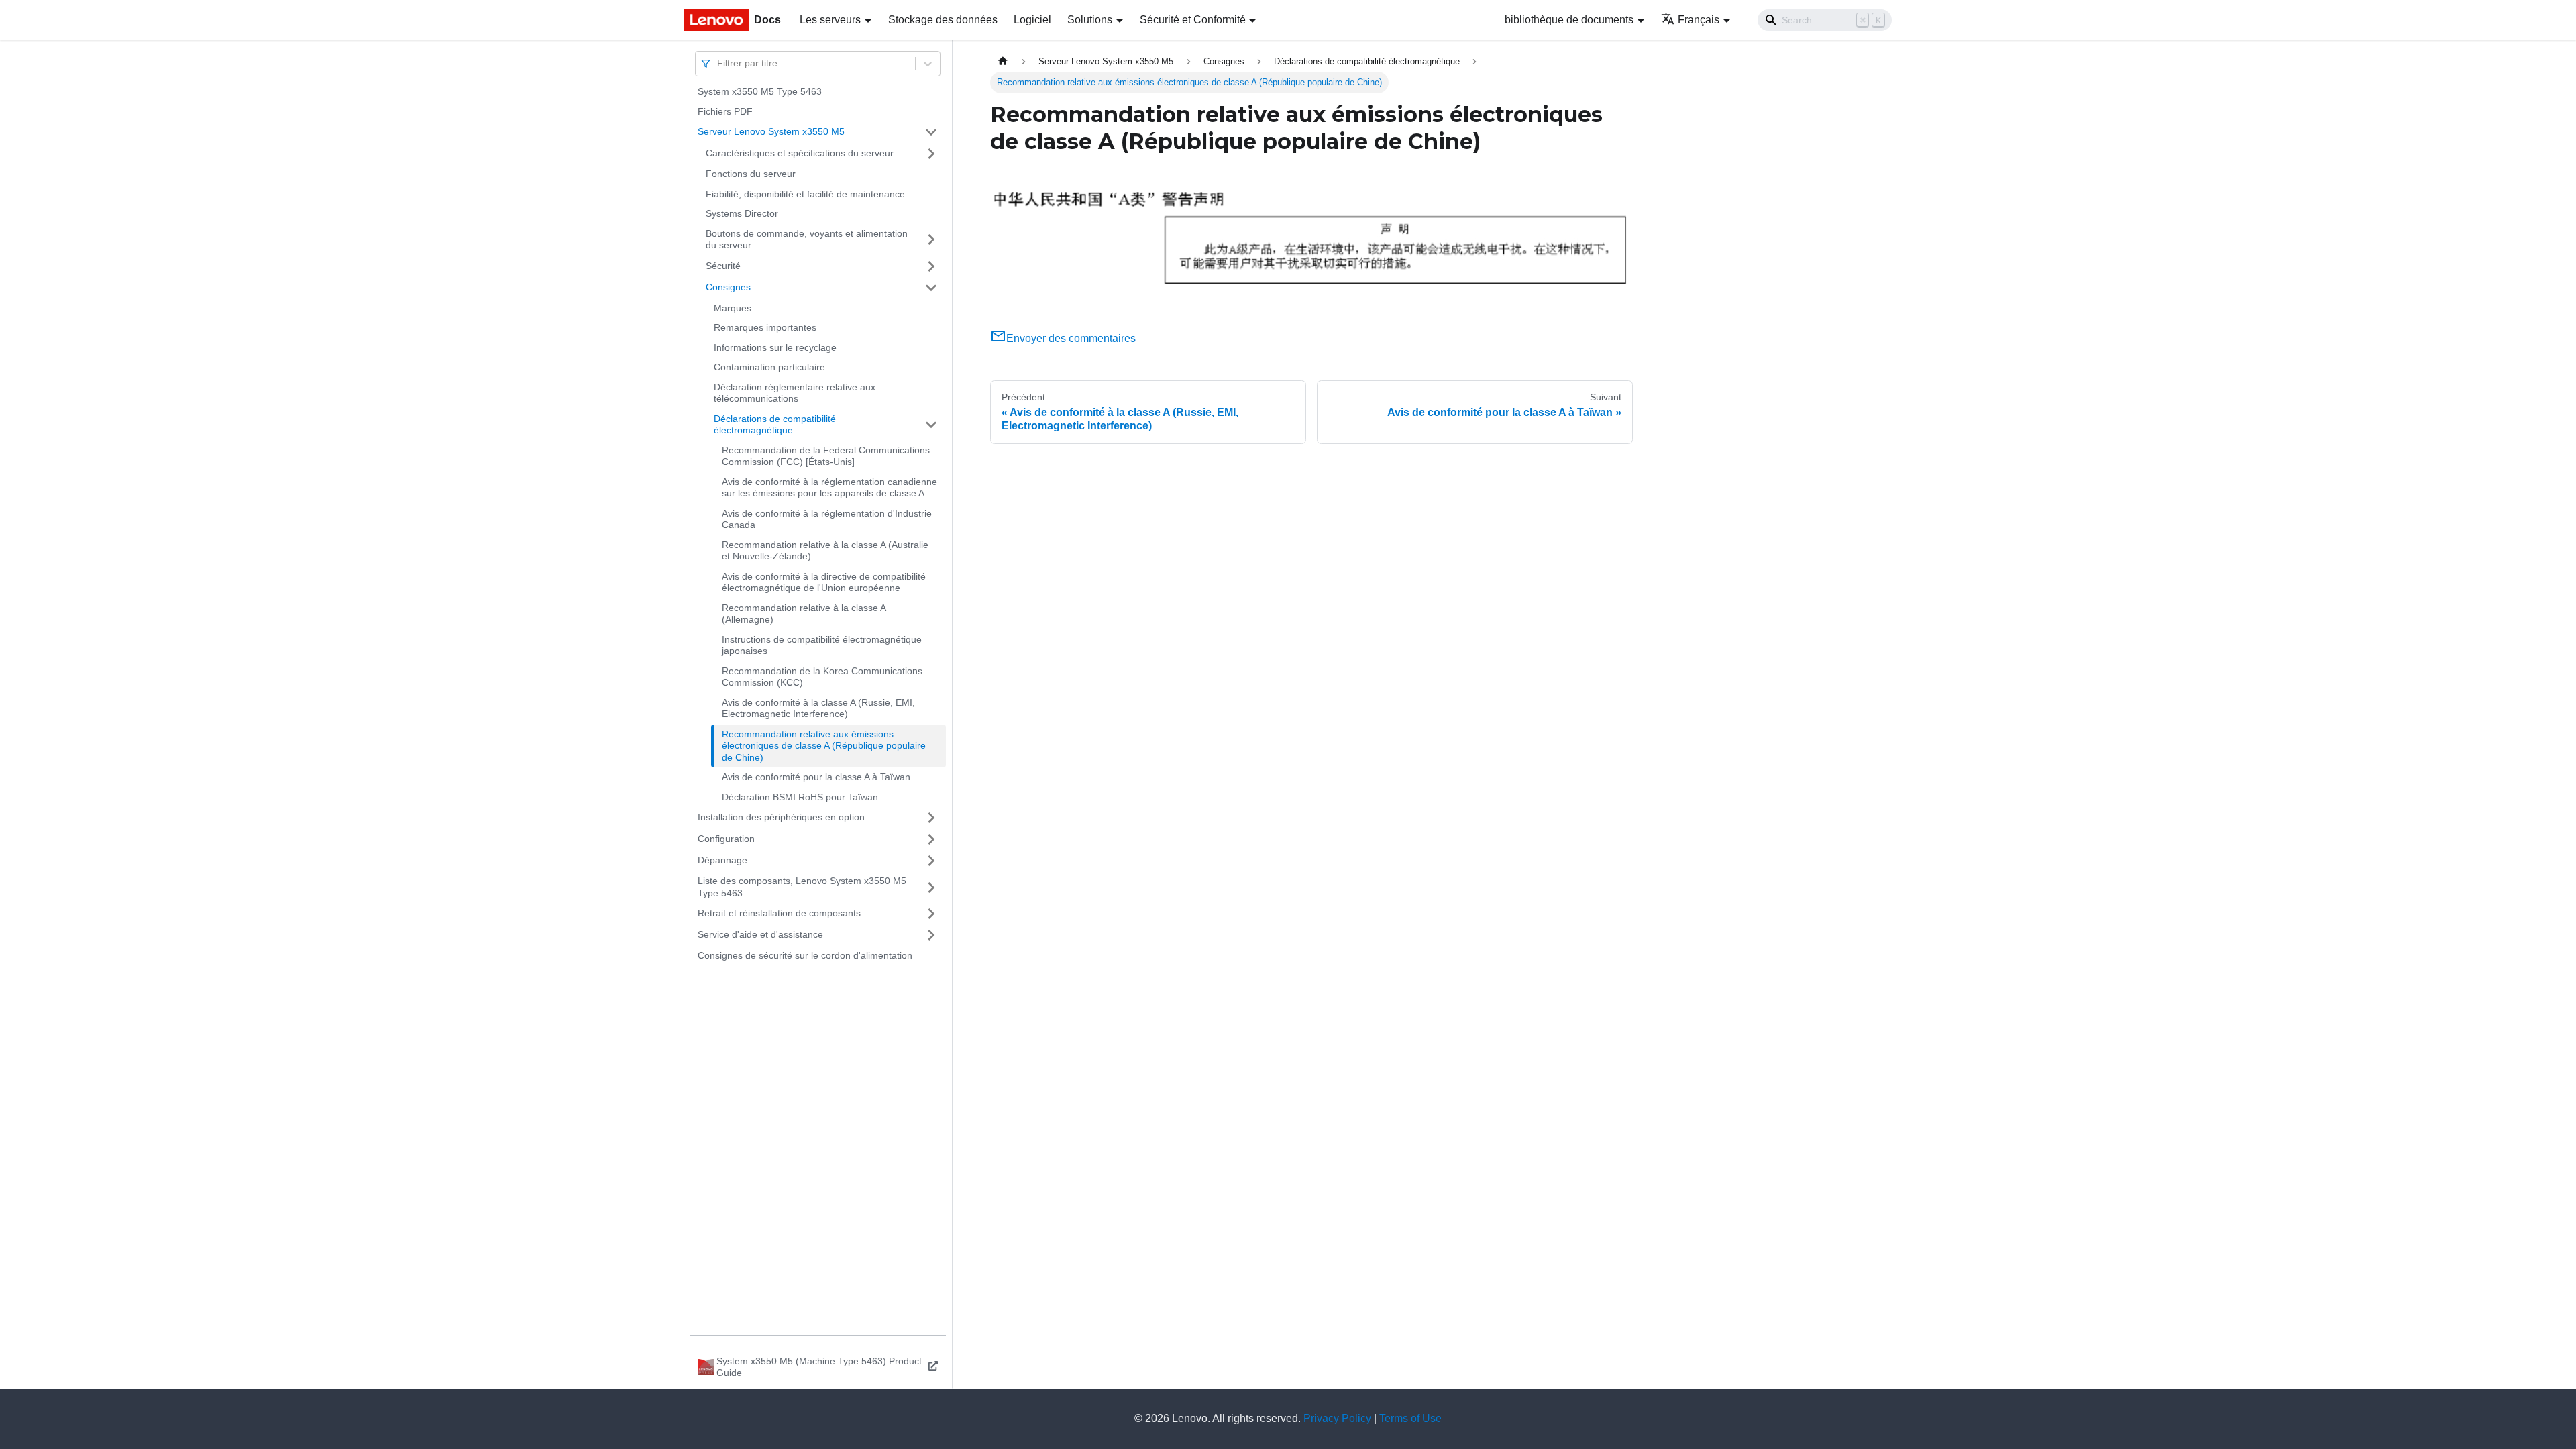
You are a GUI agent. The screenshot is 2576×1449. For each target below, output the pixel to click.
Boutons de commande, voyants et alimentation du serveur (807, 239)
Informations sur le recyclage (775, 347)
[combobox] (718, 63)
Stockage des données (943, 20)
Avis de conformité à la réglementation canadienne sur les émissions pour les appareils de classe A (829, 488)
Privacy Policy (1337, 1418)
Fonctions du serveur (751, 174)
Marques (733, 308)
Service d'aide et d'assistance (760, 934)
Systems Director (742, 213)
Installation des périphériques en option (781, 817)
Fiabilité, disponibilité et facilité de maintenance (805, 194)
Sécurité (723, 266)
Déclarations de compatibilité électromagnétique (775, 425)
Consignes (728, 287)
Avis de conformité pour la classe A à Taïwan (816, 777)
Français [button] (1699, 20)
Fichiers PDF (725, 111)
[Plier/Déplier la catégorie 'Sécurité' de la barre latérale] (931, 266)
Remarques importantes (765, 327)
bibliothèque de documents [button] (1569, 20)
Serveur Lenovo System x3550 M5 (771, 131)
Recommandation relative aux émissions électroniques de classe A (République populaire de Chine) (824, 746)
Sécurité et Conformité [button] (1193, 20)
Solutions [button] (1090, 20)
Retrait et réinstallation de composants (779, 913)
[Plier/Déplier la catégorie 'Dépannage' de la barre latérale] (931, 861)
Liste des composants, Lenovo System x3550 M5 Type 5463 (802, 887)
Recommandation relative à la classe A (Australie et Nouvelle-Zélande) (825, 551)
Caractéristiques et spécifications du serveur (800, 153)
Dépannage (722, 860)
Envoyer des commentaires (1071, 338)
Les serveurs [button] (830, 20)
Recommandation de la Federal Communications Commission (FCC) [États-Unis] (826, 456)
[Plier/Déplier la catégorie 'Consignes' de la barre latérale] (931, 288)
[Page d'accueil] (1003, 61)
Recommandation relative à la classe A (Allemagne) (804, 614)
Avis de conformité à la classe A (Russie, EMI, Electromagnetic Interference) (818, 708)
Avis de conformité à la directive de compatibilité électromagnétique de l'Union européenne (824, 582)
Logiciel (1032, 20)
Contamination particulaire (769, 367)
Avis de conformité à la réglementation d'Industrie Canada (827, 519)
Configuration (726, 839)
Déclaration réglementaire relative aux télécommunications (795, 393)
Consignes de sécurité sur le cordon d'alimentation (805, 955)
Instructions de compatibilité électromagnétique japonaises (822, 645)
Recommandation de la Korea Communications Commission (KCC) (822, 677)
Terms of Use (1410, 1418)
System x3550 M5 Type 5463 (760, 91)
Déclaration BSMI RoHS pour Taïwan (800, 797)
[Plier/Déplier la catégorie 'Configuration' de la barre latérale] (931, 839)
